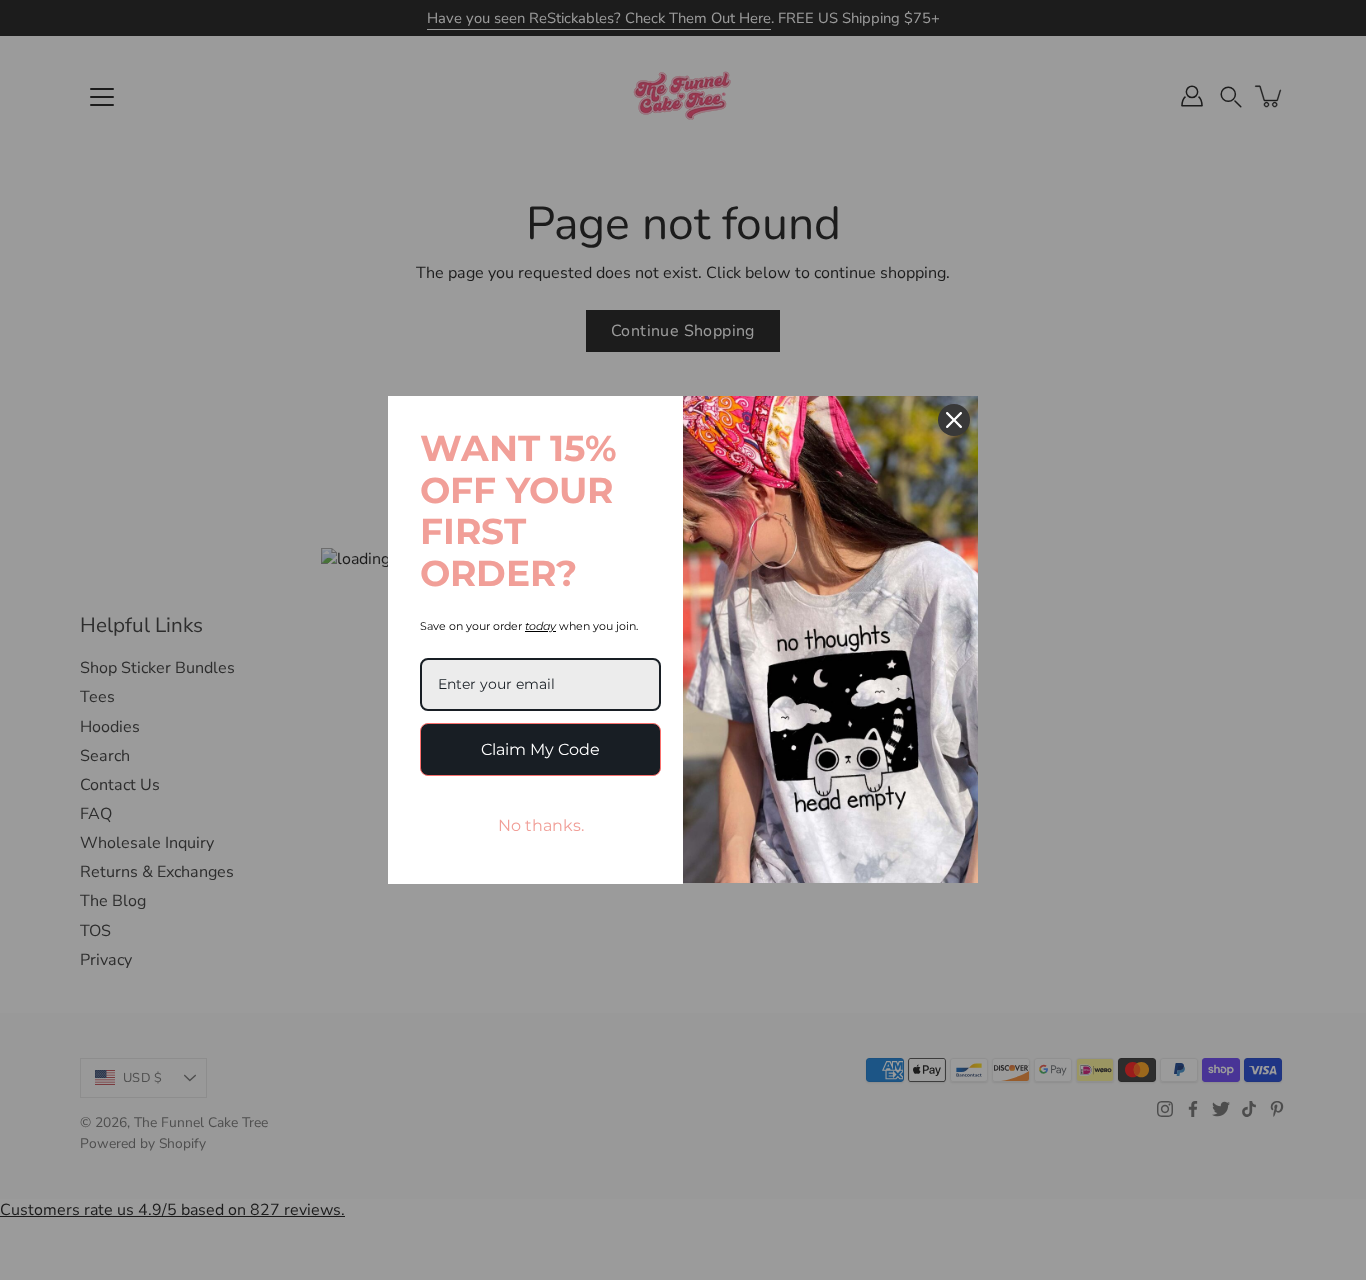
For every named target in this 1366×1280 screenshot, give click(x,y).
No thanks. (541, 825)
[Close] (954, 420)
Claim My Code (540, 749)
